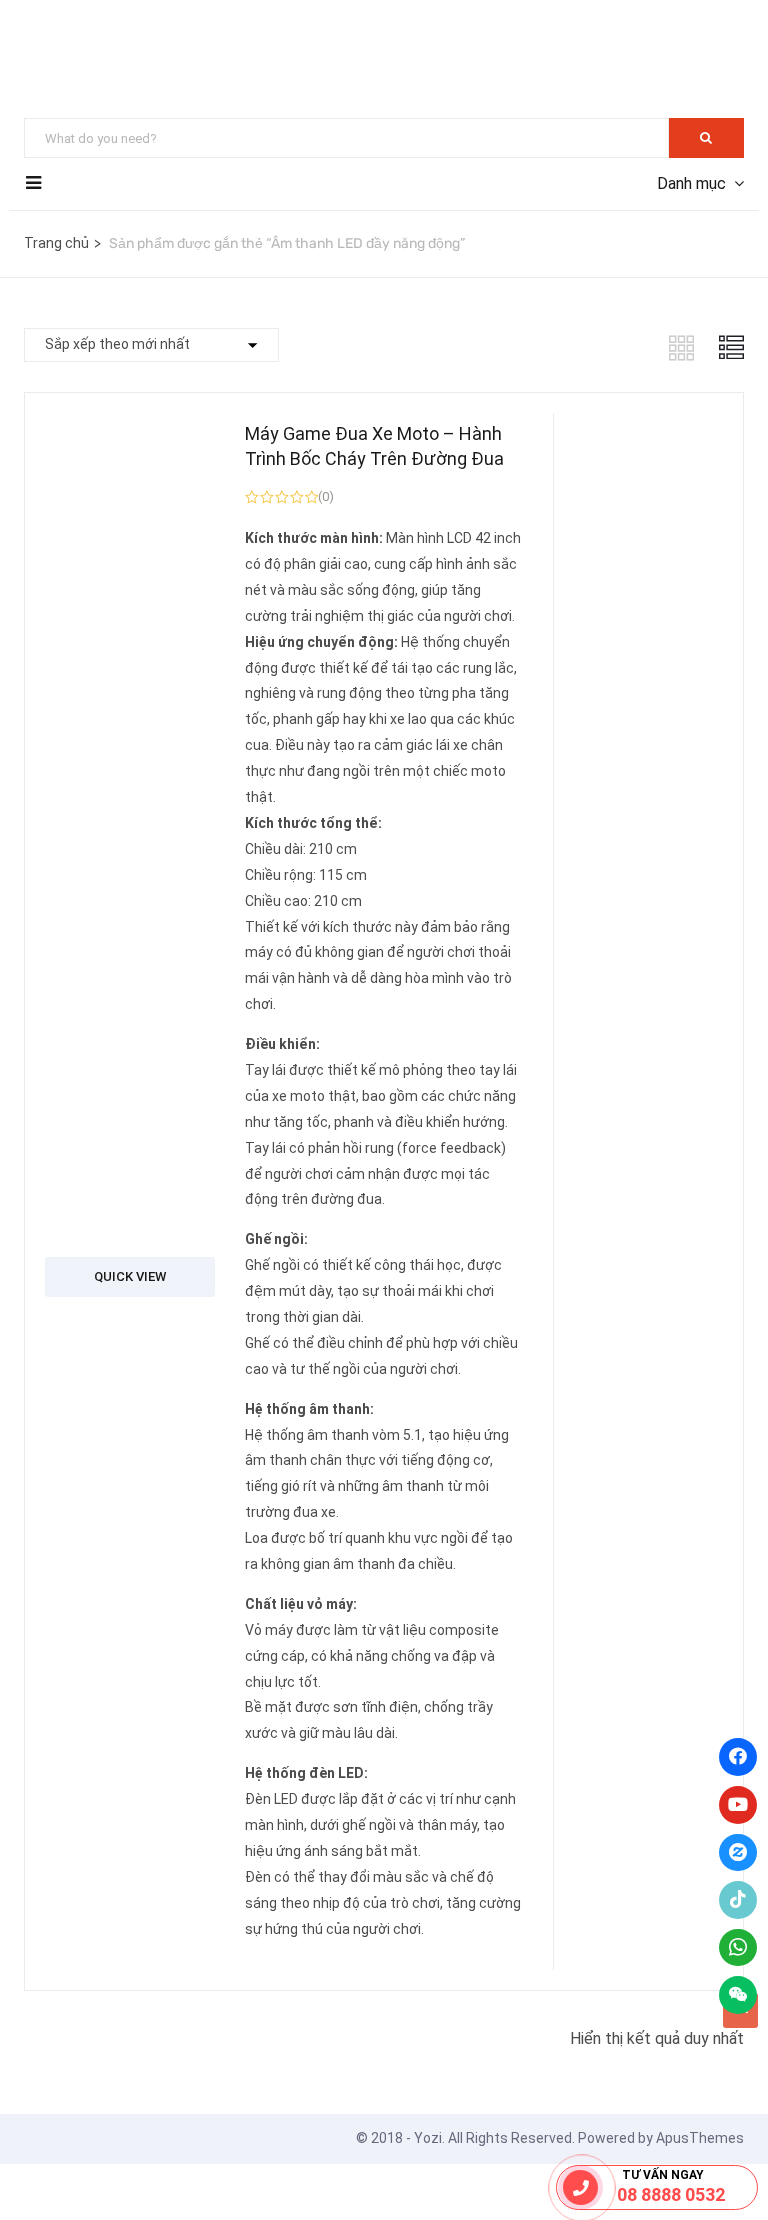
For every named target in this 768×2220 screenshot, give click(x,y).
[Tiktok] (738, 1900)
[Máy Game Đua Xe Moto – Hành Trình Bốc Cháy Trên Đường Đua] (130, 1101)
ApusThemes (700, 2138)
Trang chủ (56, 243)
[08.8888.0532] (581, 2187)
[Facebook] (738, 1757)
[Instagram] (738, 1853)
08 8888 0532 (671, 2194)
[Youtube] (738, 1805)
